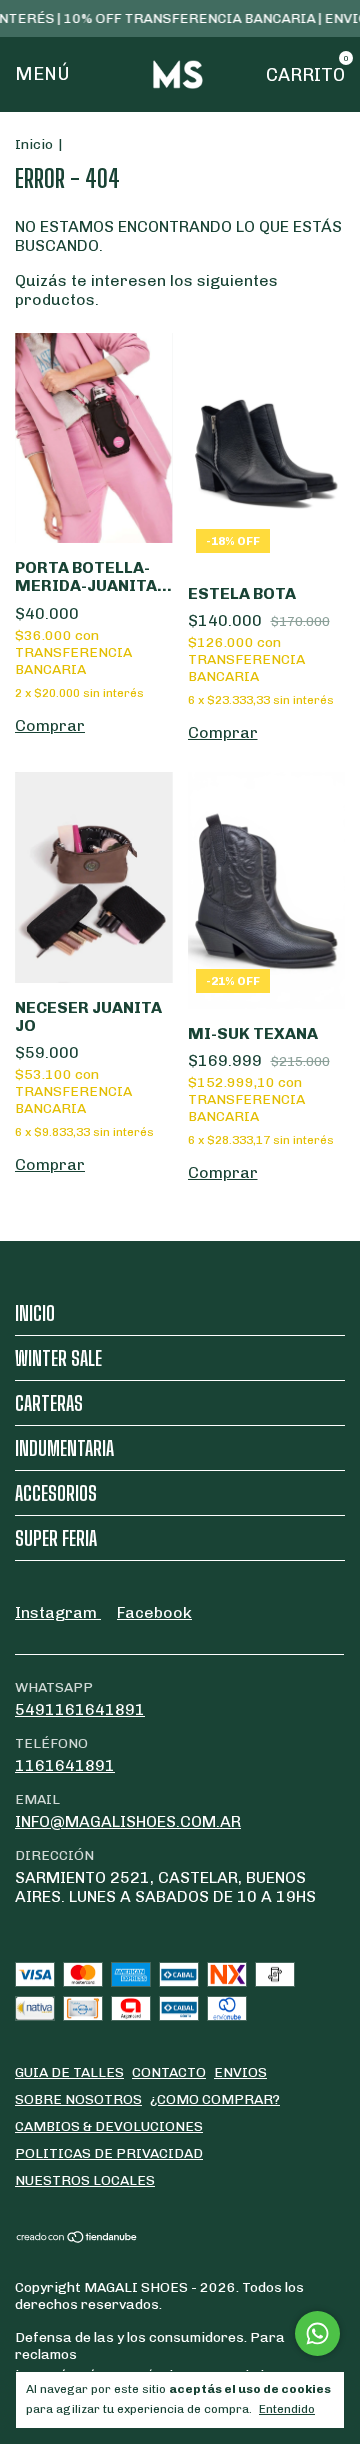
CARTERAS (49, 1403)
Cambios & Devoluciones (109, 2126)
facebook (154, 1612)
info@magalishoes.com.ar (128, 1821)
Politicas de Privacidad (109, 2153)
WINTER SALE (58, 1358)
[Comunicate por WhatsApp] (317, 2333)
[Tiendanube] (77, 2238)
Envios (240, 2072)
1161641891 (65, 1765)
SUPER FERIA (56, 1538)
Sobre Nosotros (78, 2099)
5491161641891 (80, 1709)
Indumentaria (64, 1448)
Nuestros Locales (85, 2180)
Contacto (169, 2072)
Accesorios (56, 1493)
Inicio (34, 144)
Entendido (287, 2409)
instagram (58, 1612)
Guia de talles (69, 2072)
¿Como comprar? (215, 2099)
